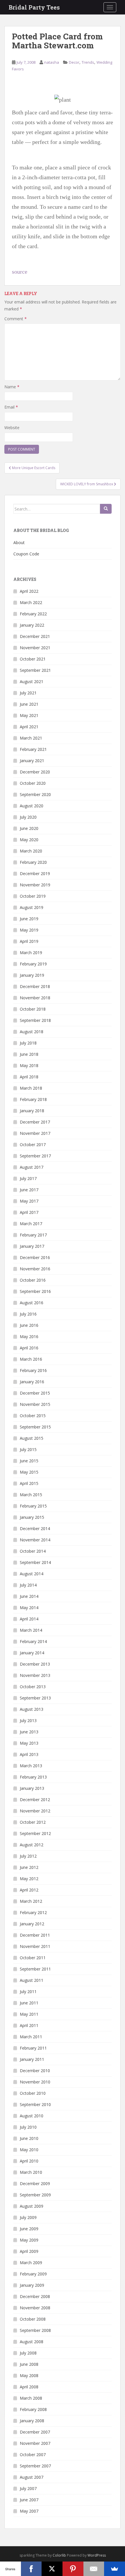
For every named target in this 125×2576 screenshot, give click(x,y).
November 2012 (35, 1811)
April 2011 (29, 2025)
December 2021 (35, 636)
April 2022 (29, 591)
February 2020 (33, 862)
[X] (52, 2569)
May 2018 (29, 1065)
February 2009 (33, 2274)
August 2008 (32, 2342)
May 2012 (29, 1879)
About (19, 543)
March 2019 (31, 953)
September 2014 (35, 1562)
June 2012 (29, 1867)
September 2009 (35, 2195)
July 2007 (28, 2488)
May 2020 (29, 840)
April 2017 (29, 1212)
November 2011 (35, 1946)
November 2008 (35, 2308)
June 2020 (29, 828)
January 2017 (32, 1246)
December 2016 (35, 1257)
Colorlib (59, 2555)
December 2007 (35, 2432)
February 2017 (33, 1235)
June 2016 (29, 1325)
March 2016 (31, 1359)
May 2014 (29, 1608)
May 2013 (29, 1743)
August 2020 (32, 806)
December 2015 (35, 1393)
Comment (16, 319)
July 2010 (28, 2127)
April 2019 (29, 941)
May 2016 (29, 1337)
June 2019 (29, 919)
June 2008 (29, 2364)
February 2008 (33, 2409)
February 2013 (33, 1777)
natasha (52, 62)
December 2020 (35, 772)
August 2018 (32, 1032)
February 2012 (33, 1912)
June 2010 (29, 2138)
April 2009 (29, 2251)
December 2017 (35, 1122)
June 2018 (29, 1054)
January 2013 (32, 1788)
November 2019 (35, 885)
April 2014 (29, 1619)
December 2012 (35, 1800)
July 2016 (28, 1314)
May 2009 (29, 2240)
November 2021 (35, 648)
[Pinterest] (73, 2569)
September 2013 (35, 1698)
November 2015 (35, 1404)
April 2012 (29, 1890)
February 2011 (33, 2048)
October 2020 (33, 783)
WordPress (97, 2555)
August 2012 (32, 1845)
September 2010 (35, 2104)
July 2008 (28, 2353)
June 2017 (29, 1190)
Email (11, 407)
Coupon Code (26, 554)
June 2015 (29, 1461)
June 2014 (29, 1596)
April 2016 (29, 1348)
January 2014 (32, 1653)
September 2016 (35, 1291)
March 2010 (31, 2172)
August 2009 (32, 2206)
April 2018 (29, 1077)
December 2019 (35, 873)
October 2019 (33, 896)
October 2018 (33, 1009)
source (20, 272)
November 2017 (35, 1133)
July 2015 (28, 1449)
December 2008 (35, 2296)
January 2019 (32, 975)
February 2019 (33, 964)
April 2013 (29, 1754)
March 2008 (31, 2398)
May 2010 (29, 2150)
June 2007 (29, 2500)
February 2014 (33, 1641)
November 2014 (35, 1540)
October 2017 (33, 1145)
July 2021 (28, 693)
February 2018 (33, 1099)
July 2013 (28, 1720)
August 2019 (32, 907)
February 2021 (33, 749)
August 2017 (32, 1167)
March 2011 (31, 2037)
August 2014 (32, 1574)
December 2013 (35, 1664)
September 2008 (35, 2330)
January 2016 (32, 1382)
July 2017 (28, 1178)
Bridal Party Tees (34, 7)
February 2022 (33, 614)
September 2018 (35, 1020)
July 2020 (28, 817)
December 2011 (35, 1935)
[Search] (106, 509)
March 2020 (31, 851)
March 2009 (31, 2263)
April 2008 (29, 2387)
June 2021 (29, 704)
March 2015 (31, 1495)
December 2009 (35, 2183)
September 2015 (35, 1427)
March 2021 (31, 738)
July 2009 (28, 2217)
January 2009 (32, 2285)
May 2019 (29, 930)
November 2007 (35, 2443)
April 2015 (29, 1483)
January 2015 (32, 1517)
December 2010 (35, 2071)
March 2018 (31, 1088)
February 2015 (33, 1506)
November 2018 (35, 998)
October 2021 (33, 659)
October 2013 (33, 1687)
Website (12, 428)
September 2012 (35, 1833)
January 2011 (32, 2059)
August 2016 (32, 1303)
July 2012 (28, 1856)
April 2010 (29, 2161)
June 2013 (29, 1732)
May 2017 (29, 1201)
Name (12, 387)
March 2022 (31, 602)
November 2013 (35, 1675)
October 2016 (33, 1280)
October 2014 (33, 1551)
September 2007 (35, 2466)
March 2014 (31, 1630)
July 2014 (28, 1585)
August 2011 (32, 1980)
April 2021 (29, 727)
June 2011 (29, 2003)
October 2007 (33, 2455)
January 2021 (32, 761)
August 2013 (32, 1709)
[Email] (94, 2569)
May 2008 (29, 2375)
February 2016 (33, 1370)
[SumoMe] (115, 2569)
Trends (88, 62)
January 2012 (32, 1924)
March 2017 (31, 1224)
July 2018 (28, 1043)
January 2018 (32, 1111)
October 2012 (33, 1822)
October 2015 (33, 1416)
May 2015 (29, 1472)
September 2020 (35, 794)
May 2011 (29, 2014)
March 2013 (31, 1766)
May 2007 (29, 2511)
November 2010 (35, 2082)
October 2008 (33, 2319)
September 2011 (35, 1969)
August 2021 (32, 681)
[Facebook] (31, 2569)
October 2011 (33, 1958)
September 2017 (35, 1156)
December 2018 (35, 986)
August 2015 (32, 1438)
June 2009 (29, 2229)
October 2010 (33, 2093)
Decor (74, 62)
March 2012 (31, 1901)
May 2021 (29, 715)
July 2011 (28, 1992)
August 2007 (32, 2477)
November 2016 (35, 1269)
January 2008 (32, 2421)
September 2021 (35, 670)
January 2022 (32, 625)
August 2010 (32, 2116)
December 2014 (35, 1528)
